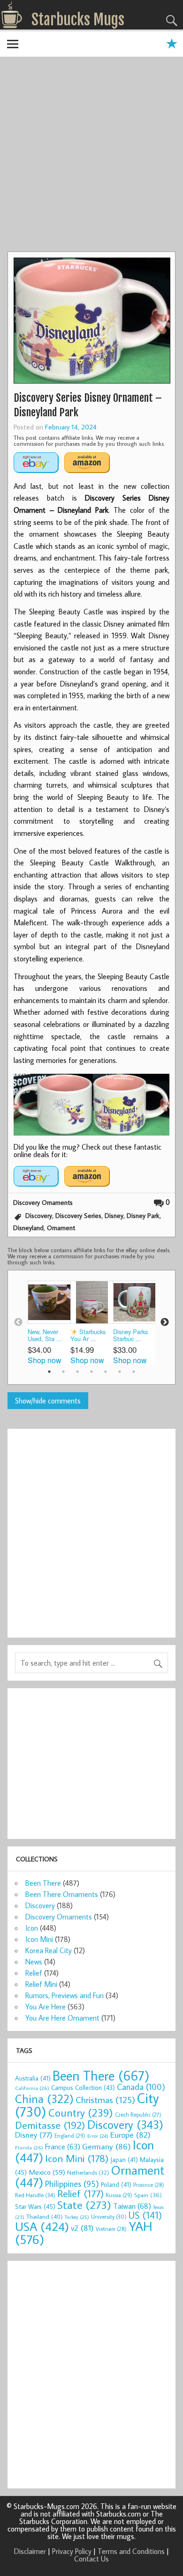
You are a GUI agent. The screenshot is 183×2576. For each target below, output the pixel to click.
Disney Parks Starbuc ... (130, 1335)
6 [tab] (120, 1372)
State (84, 2204)
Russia (119, 2195)
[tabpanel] (49, 1322)
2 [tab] (63, 1372)
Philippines (72, 2184)
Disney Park (143, 1215)
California (32, 2088)
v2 (82, 2228)
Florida (29, 2147)
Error (98, 2136)
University (109, 2217)
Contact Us (91, 2559)
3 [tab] (77, 1372)
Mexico (47, 2172)
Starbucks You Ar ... (88, 1335)
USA (42, 2226)
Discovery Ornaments (43, 1202)
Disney (114, 1215)
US (145, 2215)
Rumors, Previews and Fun (65, 1995)
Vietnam (111, 2229)
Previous (18, 1322)
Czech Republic (138, 2115)
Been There (43, 1883)
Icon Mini (39, 1939)
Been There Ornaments (62, 1894)
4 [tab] (91, 1372)
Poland (116, 2185)
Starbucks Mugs (78, 20)
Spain (148, 2195)
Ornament (61, 1228)
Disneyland (28, 1228)
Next (165, 1322)
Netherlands (88, 2172)
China (44, 2099)
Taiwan (132, 2206)
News (34, 1962)
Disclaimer (30, 2551)
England (70, 2136)
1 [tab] (49, 1372)
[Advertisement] (91, 155)
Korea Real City (49, 1950)
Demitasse (50, 2125)
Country (81, 2112)
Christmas (105, 2100)
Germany (107, 2146)
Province (149, 2185)
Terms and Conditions (131, 2551)
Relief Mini (41, 1984)
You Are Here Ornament (62, 2018)
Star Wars (35, 2206)
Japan (124, 2160)
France (63, 2146)
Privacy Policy (72, 2551)
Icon (32, 1928)
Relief (34, 1973)
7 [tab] (134, 1372)
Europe (130, 2135)
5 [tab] (106, 1372)
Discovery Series (78, 1215)
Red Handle (35, 2195)
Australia (33, 2078)
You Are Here (46, 2007)
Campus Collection (83, 2088)
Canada (141, 2087)
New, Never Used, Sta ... (45, 1335)
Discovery (39, 1215)
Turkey (77, 2217)
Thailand (45, 2216)
